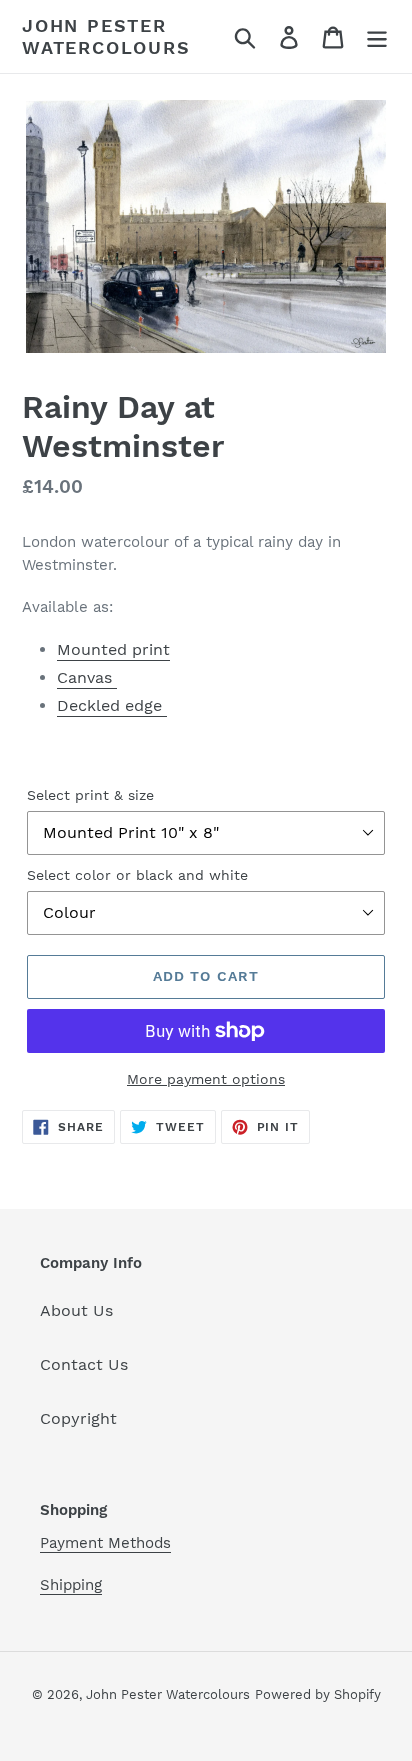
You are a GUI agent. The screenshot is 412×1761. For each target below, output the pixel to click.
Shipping (71, 1585)
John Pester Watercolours (106, 36)
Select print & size (90, 795)
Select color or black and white (137, 875)
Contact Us (84, 1364)
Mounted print (113, 649)
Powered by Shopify (318, 1694)
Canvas (87, 677)
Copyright (78, 1418)
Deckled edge (112, 705)
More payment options (206, 1079)
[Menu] (377, 36)
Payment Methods (105, 1543)
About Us (76, 1310)
